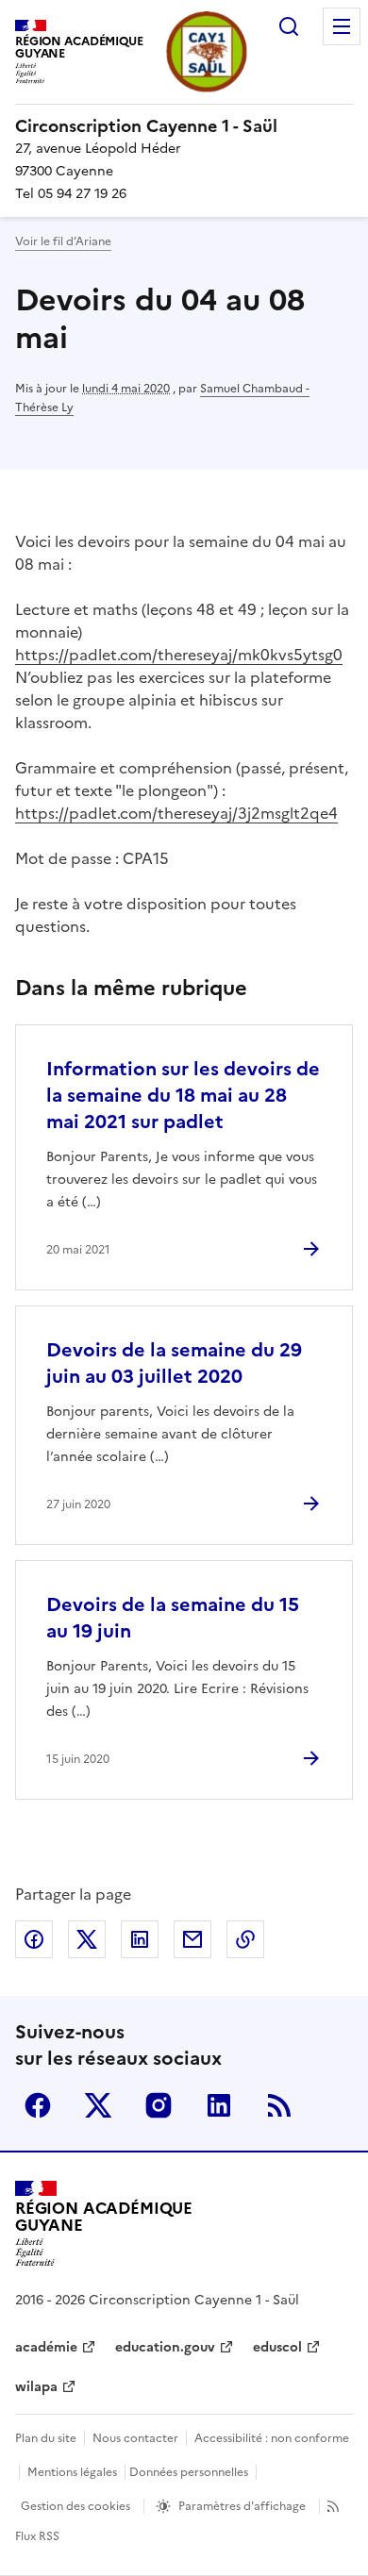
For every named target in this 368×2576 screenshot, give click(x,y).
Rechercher (289, 26)
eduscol (277, 2347)
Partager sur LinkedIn (140, 1939)
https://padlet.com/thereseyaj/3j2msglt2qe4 (176, 813)
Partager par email (192, 1939)
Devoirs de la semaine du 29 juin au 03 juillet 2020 (174, 1363)
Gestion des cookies (75, 2506)
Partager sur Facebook (34, 1939)
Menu (342, 26)
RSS (279, 2105)
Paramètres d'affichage (242, 2506)
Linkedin (219, 2105)
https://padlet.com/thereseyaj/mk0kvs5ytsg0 (179, 655)
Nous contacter (135, 2438)
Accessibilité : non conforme (272, 2438)
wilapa (36, 2387)
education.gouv (165, 2347)
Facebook (38, 2105)
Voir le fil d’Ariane (63, 241)
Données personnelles (189, 2472)
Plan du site (46, 2438)
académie (46, 2347)
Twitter (98, 2105)
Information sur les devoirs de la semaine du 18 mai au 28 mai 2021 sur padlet (183, 1095)
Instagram (159, 2105)
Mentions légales (72, 2472)
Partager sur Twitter (87, 1939)
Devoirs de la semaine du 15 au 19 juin (173, 1618)
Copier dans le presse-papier (245, 1939)
